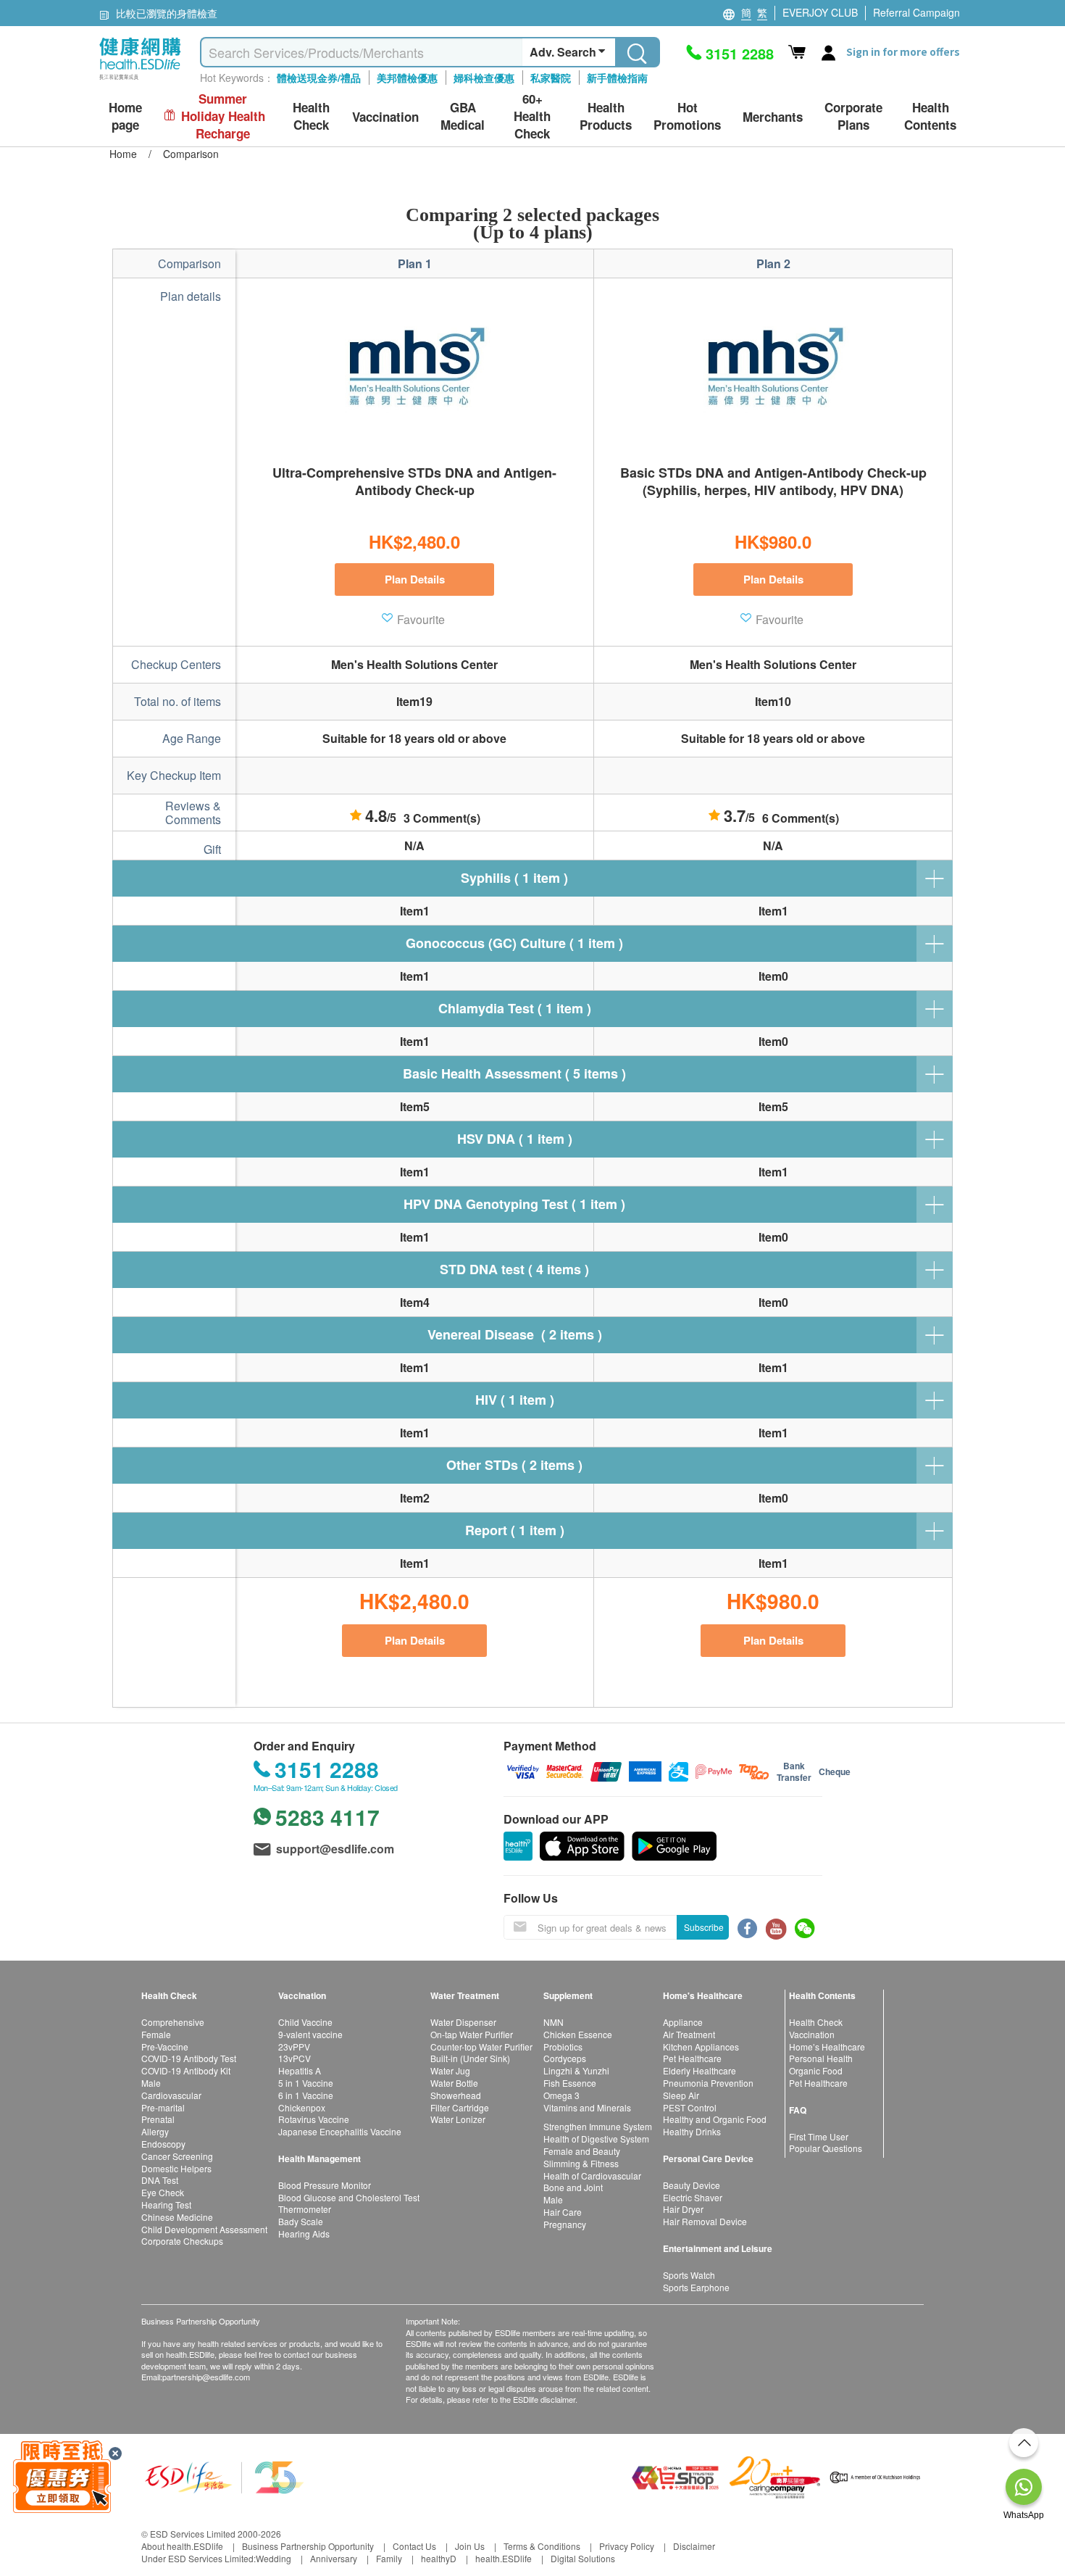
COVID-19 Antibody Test (189, 2058)
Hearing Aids (304, 2234)
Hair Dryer (683, 2209)
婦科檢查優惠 (484, 78)
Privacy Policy (627, 2546)
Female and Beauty (582, 2151)
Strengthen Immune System (598, 2126)
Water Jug (450, 2070)
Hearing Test (166, 2205)
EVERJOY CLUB (820, 12)
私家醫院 (551, 78)
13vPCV (295, 2058)
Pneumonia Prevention (708, 2083)
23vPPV (294, 2047)
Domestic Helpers (176, 2168)
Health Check (816, 2022)
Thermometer (305, 2209)
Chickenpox (302, 2107)
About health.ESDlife (182, 2546)
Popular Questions (826, 2148)
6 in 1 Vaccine (306, 2095)
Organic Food (816, 2070)
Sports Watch (689, 2275)
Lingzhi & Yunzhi (576, 2070)
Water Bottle (454, 2083)
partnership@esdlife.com (206, 2377)
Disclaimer (694, 2546)
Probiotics (563, 2047)
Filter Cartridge (460, 2107)
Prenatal (158, 2119)
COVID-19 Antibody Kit (186, 2070)
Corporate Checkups (182, 2241)
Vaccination (812, 2034)
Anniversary (334, 2558)
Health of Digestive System (596, 2139)
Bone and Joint (573, 2187)
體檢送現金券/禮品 (319, 78)
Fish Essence (570, 2083)
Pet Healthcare (692, 2058)
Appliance (683, 2022)
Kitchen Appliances (701, 2047)
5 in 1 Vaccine (306, 2083)
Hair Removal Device (705, 2221)
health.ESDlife (504, 2558)
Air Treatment (689, 2034)
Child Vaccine (305, 2022)
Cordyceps (565, 2058)
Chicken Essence (578, 2034)
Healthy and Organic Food (715, 2119)
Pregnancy (565, 2224)
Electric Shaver (693, 2197)
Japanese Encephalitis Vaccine (340, 2131)
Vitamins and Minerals (587, 2107)
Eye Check (163, 2192)
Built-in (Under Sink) (470, 2058)
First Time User (819, 2136)
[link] (225, 2476)
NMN (554, 2022)
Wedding (273, 2558)
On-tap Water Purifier (472, 2034)
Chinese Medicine (177, 2217)
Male (151, 2083)
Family (389, 2558)
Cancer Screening (177, 2156)
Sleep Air (681, 2095)
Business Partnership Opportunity (308, 2546)
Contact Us (414, 2546)
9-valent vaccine (310, 2034)
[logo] (140, 80)
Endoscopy (163, 2144)
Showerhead (456, 2095)
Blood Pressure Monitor (325, 2185)
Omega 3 (561, 2095)
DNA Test (160, 2180)
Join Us (470, 2546)
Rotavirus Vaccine (314, 2119)
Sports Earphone (696, 2287)
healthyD (439, 2558)
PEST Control (690, 2107)
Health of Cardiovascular (592, 2176)
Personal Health (821, 2058)
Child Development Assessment (204, 2229)
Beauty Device (692, 2185)
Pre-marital (163, 2107)
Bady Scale (301, 2221)
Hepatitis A (300, 2070)
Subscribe (704, 1927)
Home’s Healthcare (827, 2047)
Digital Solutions (583, 2558)
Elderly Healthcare (699, 2070)
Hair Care (563, 2212)
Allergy (155, 2131)
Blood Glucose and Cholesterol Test (349, 2197)
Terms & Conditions (542, 2546)
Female (156, 2034)
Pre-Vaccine (165, 2047)
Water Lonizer (458, 2119)
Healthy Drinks (692, 2131)
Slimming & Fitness (581, 2163)
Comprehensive (173, 2022)
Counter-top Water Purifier (481, 2047)
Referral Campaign (916, 12)
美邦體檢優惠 (407, 78)
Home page (125, 116)
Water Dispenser (463, 2022)
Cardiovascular (171, 2095)
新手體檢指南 (617, 78)
